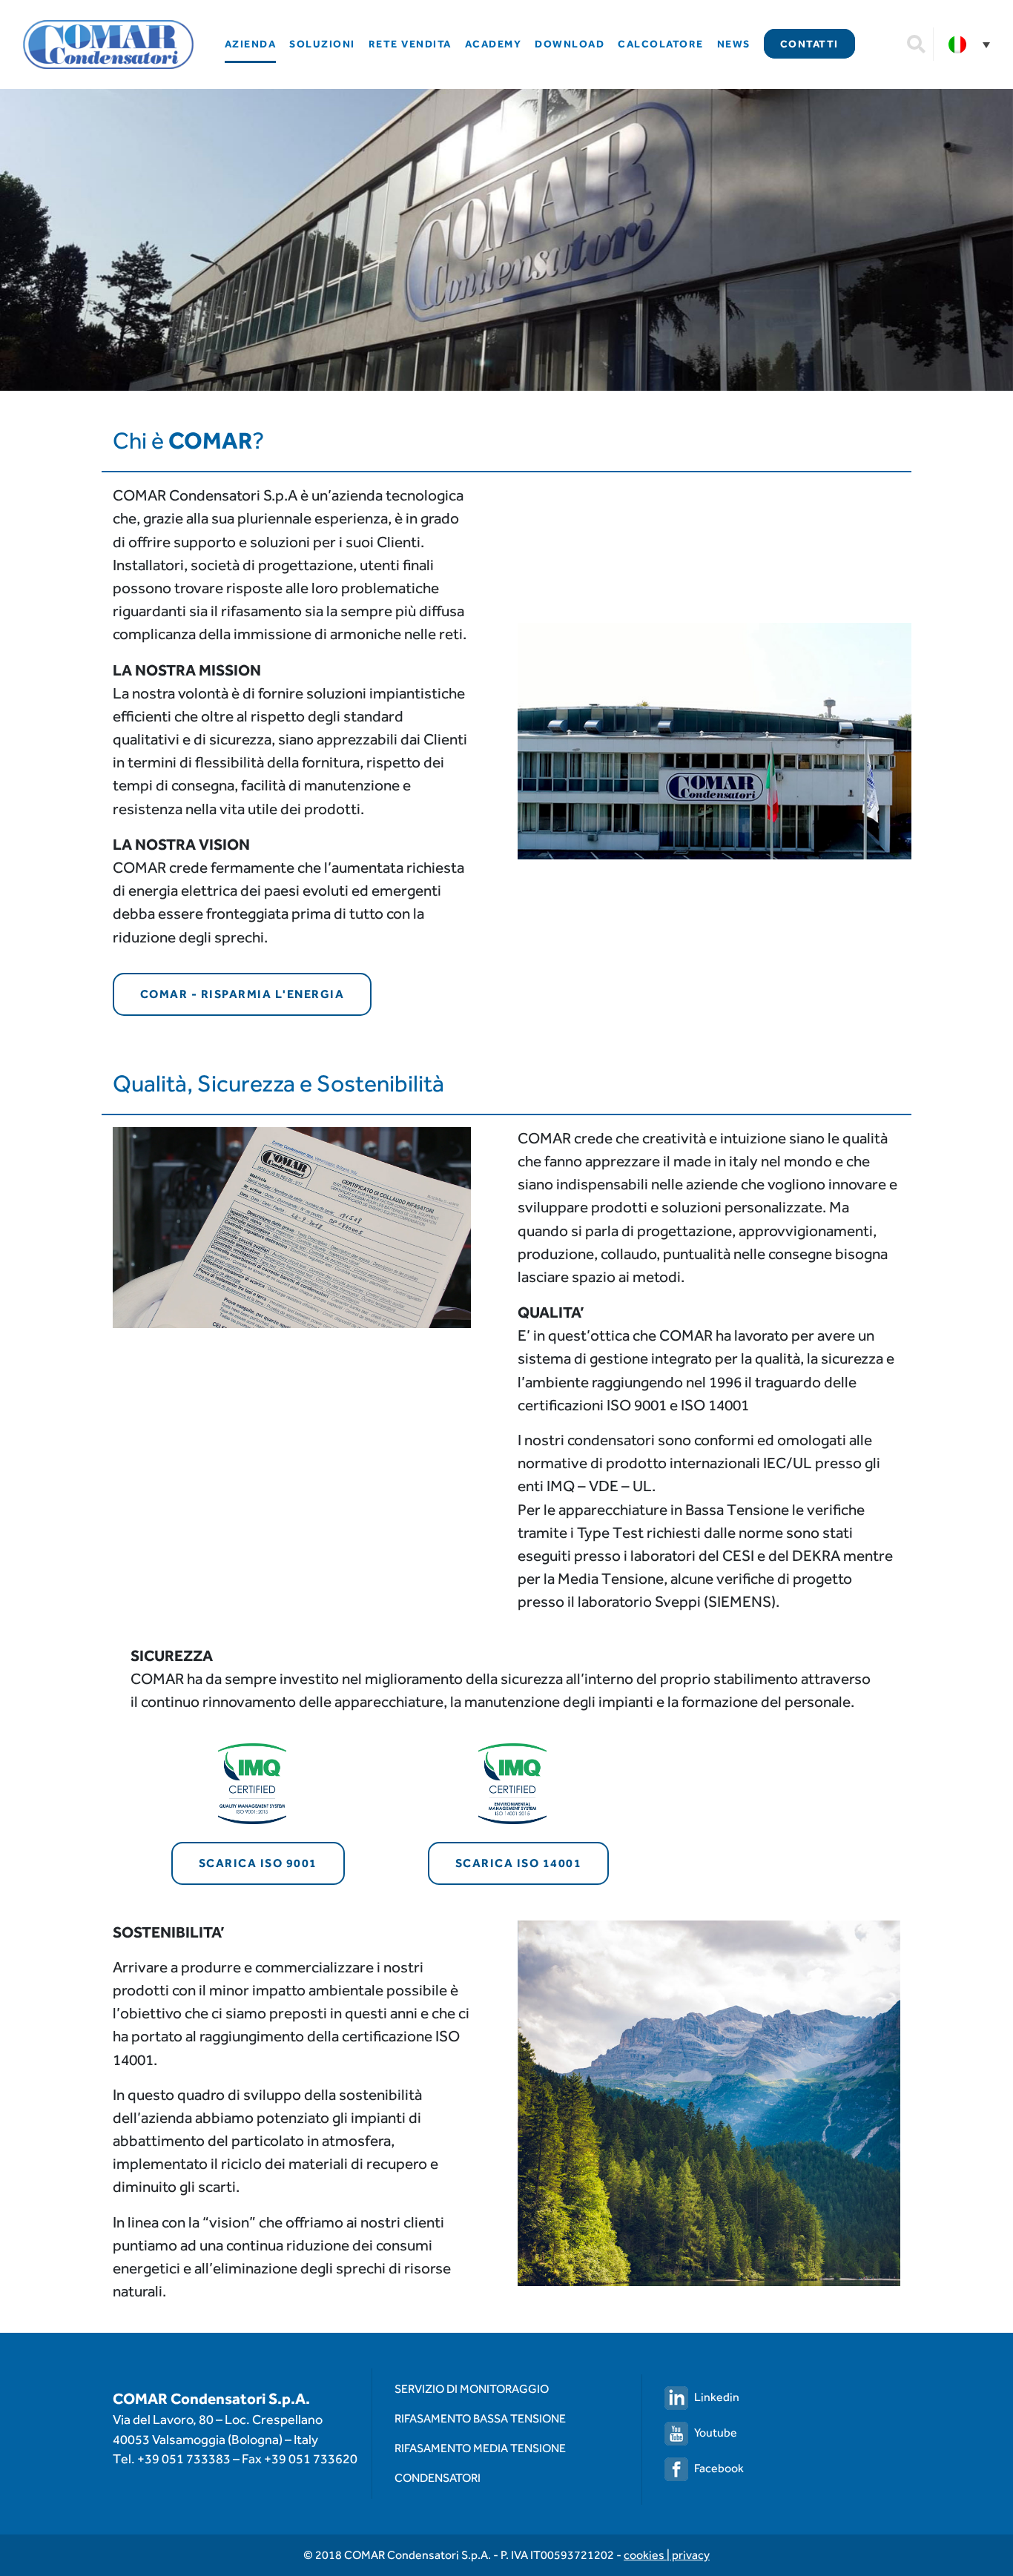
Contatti (809, 44)
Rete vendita (410, 44)
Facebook (719, 2468)
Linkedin (717, 2397)
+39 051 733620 (311, 2458)
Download (570, 44)
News (734, 44)
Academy (494, 44)
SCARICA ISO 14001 (519, 1863)
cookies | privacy (667, 2555)
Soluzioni (322, 44)
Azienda (251, 44)
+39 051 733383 (184, 2458)
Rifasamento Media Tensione (480, 2448)
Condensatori (438, 2478)
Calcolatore (661, 44)
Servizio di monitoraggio (472, 2389)
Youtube (716, 2433)
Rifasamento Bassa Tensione (480, 2418)
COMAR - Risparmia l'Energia (242, 994)
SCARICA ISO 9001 (258, 1863)
